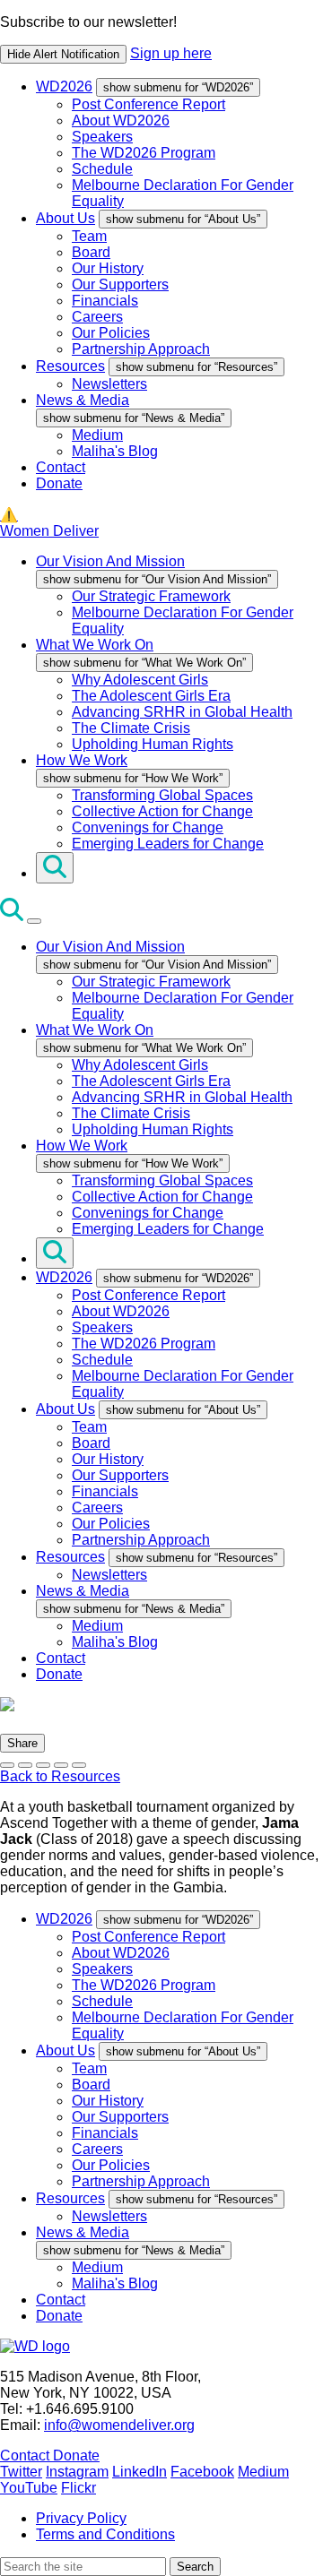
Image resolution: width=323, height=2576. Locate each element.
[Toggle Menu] (34, 921)
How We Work (82, 760)
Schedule (102, 169)
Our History (108, 268)
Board (91, 252)
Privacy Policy (81, 2518)
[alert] (161, 39)
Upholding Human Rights (153, 744)
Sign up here (171, 53)
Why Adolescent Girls (140, 680)
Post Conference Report (148, 104)
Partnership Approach (141, 349)
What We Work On (95, 645)
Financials (105, 301)
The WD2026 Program (144, 153)
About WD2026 (121, 121)
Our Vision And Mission (110, 561)
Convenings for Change (148, 827)
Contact (61, 467)
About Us (65, 218)
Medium (97, 435)
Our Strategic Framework (151, 596)
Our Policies (111, 333)
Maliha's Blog (115, 451)
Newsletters (109, 384)
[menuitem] (179, 144)
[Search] (55, 868)
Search (195, 2567)
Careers (97, 317)
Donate (59, 483)
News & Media (83, 400)
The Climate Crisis (131, 728)
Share (22, 1743)
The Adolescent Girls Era (151, 696)
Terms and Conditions (105, 2534)
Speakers (102, 137)
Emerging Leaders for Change (168, 844)
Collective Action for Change (162, 811)
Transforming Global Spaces (162, 795)
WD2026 (64, 86)
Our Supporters (120, 284)
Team (89, 236)
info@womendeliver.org (119, 2425)
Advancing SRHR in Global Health (182, 712)
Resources (70, 366)
